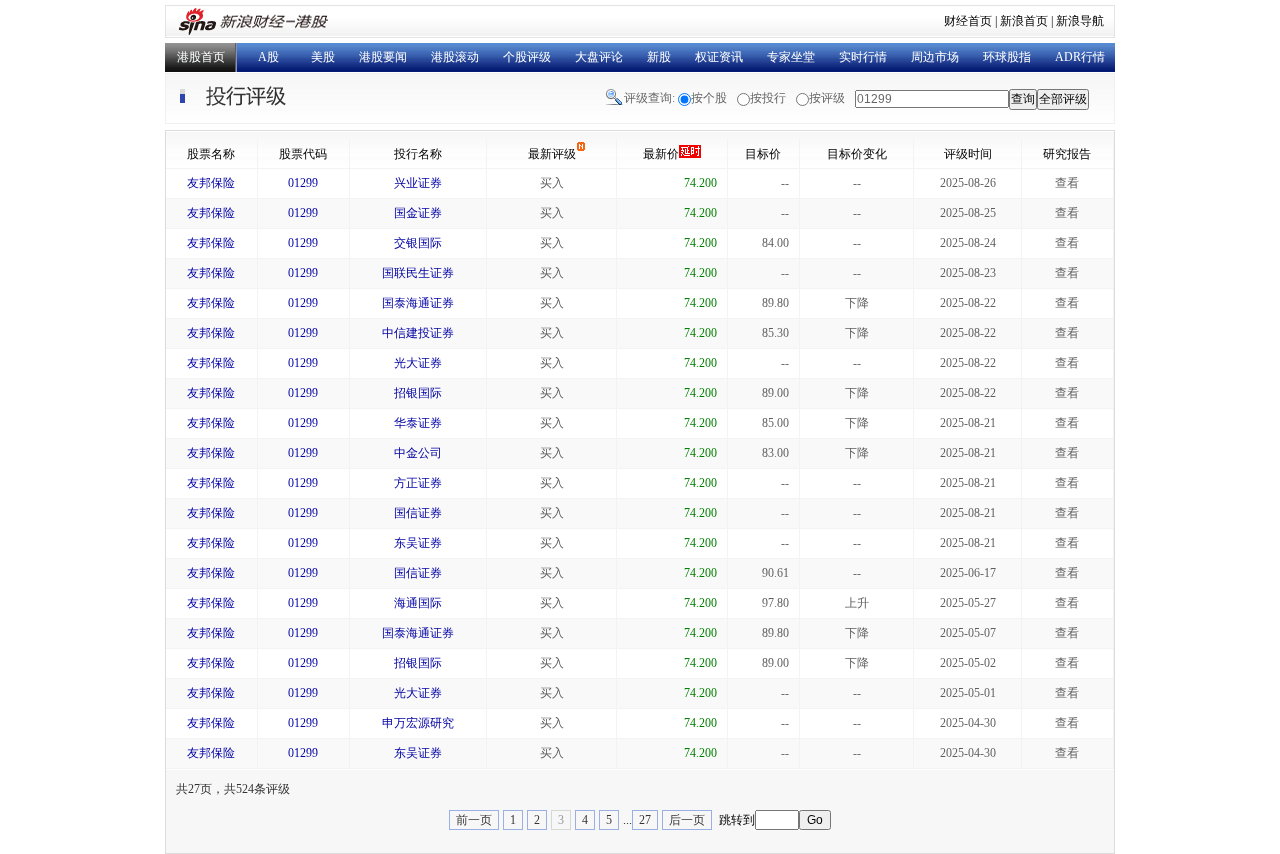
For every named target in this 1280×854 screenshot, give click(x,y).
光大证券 (418, 363)
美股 (323, 57)
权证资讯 (719, 57)
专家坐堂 (791, 57)
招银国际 (418, 393)
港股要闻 (383, 57)
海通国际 (418, 603)
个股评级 (527, 57)
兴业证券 (418, 183)
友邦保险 (211, 183)
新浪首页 (1024, 21)
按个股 (709, 98)
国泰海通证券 (418, 303)
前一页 (474, 820)
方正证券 (418, 483)
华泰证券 (418, 423)
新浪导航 (1080, 21)
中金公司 (418, 453)
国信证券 (418, 513)
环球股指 (1007, 57)
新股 (659, 57)
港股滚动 (455, 57)
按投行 (768, 98)
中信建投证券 (418, 333)
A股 (268, 57)
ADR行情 (1080, 57)
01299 (303, 183)
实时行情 (863, 57)
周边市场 (935, 57)
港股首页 (201, 57)
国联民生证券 (418, 273)
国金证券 (418, 213)
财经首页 (968, 21)
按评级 (827, 98)
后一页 (687, 820)
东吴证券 (418, 543)
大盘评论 (599, 57)
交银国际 (418, 243)
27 (645, 820)
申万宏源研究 (418, 723)
